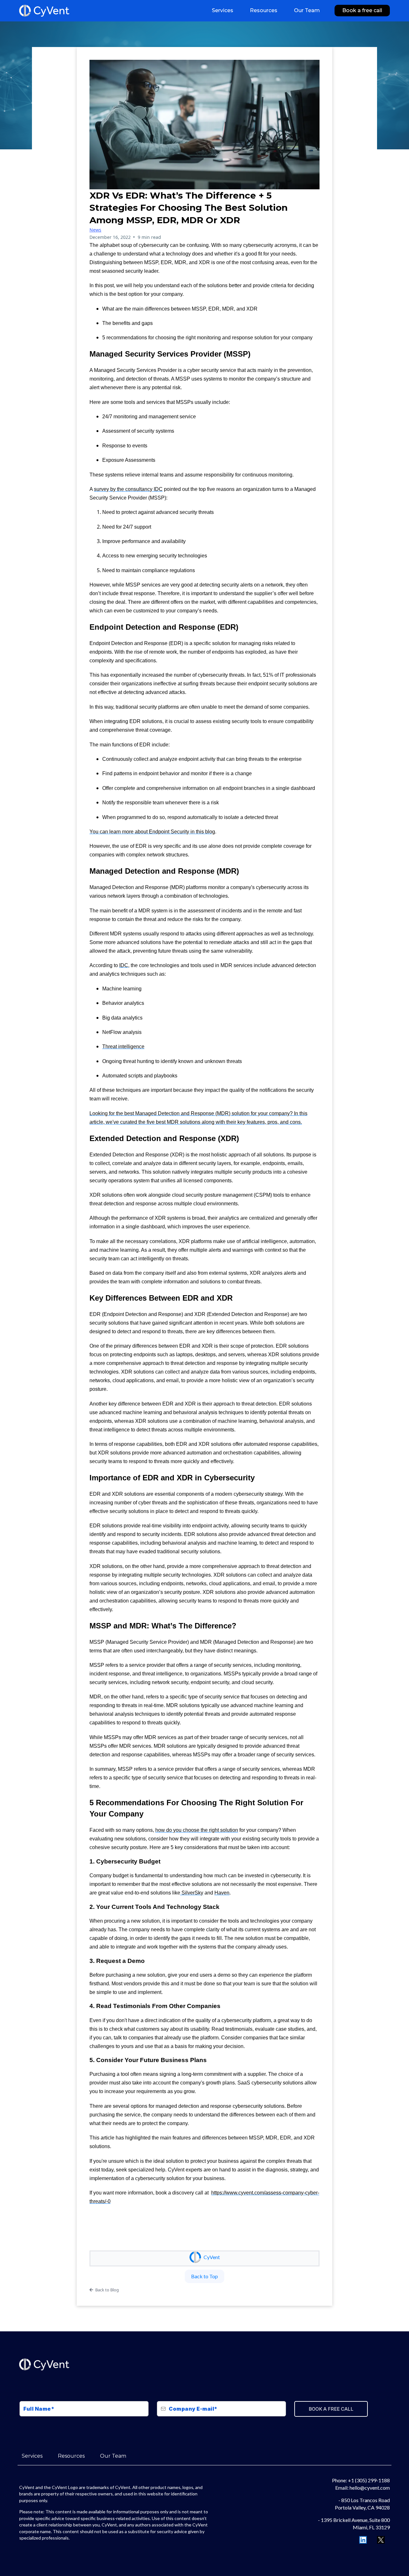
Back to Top (204, 2276)
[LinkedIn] (363, 2540)
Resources (71, 2456)
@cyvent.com (375, 2488)
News (95, 230)
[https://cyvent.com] (44, 11)
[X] (381, 2540)
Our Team (113, 2456)
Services (32, 2456)
